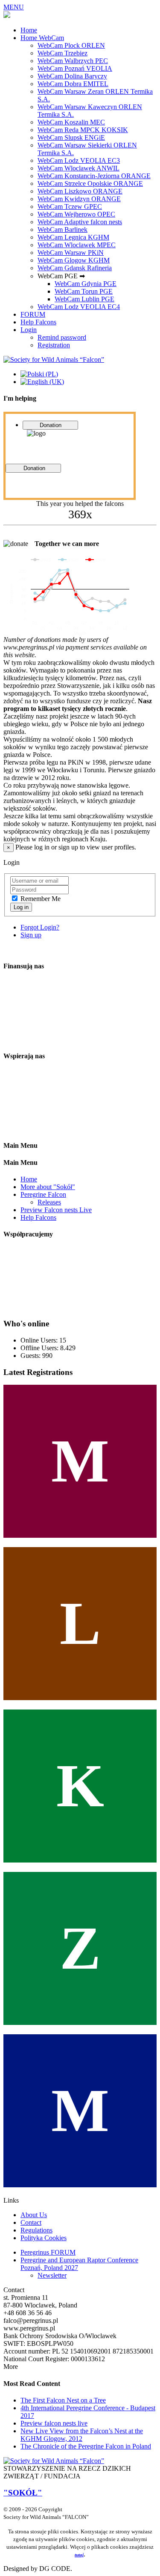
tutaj (79, 2555)
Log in (21, 907)
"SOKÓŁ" (23, 2493)
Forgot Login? (40, 927)
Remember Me (41, 899)
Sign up (31, 935)
